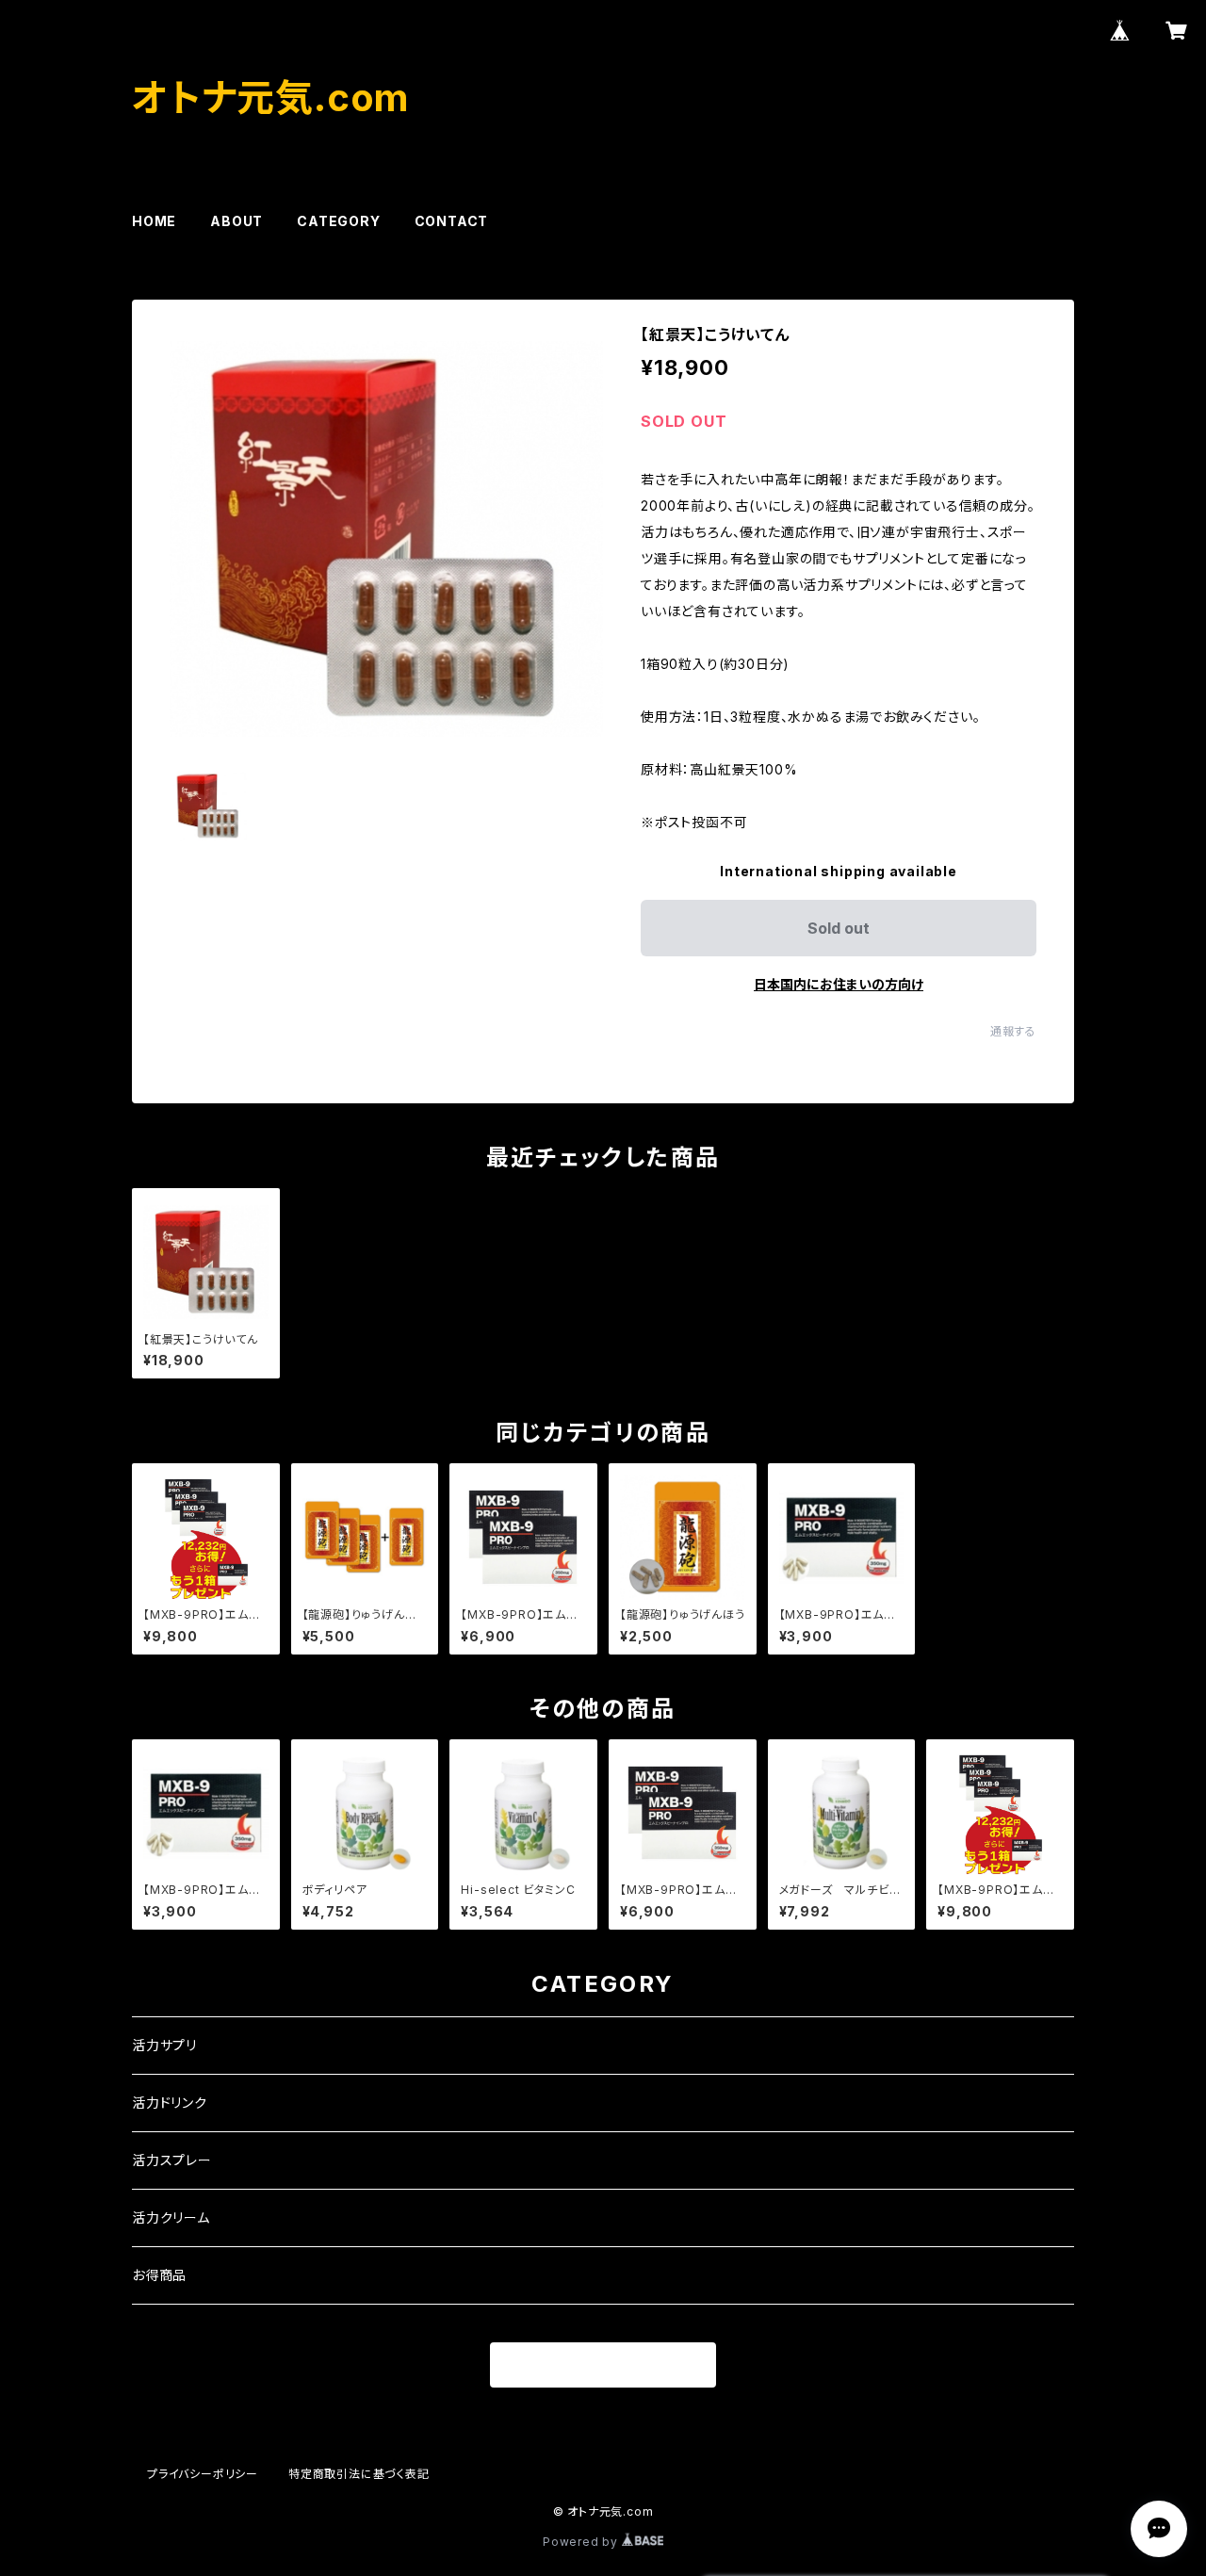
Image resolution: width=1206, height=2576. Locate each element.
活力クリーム (171, 2217)
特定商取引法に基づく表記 (359, 2474)
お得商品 (159, 2275)
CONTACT (452, 221)
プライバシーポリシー (203, 2474)
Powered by (582, 2542)
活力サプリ (164, 2045)
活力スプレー (172, 2160)
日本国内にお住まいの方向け (839, 984)
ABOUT (236, 221)
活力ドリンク (170, 2103)
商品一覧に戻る (603, 2366)
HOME (154, 221)
